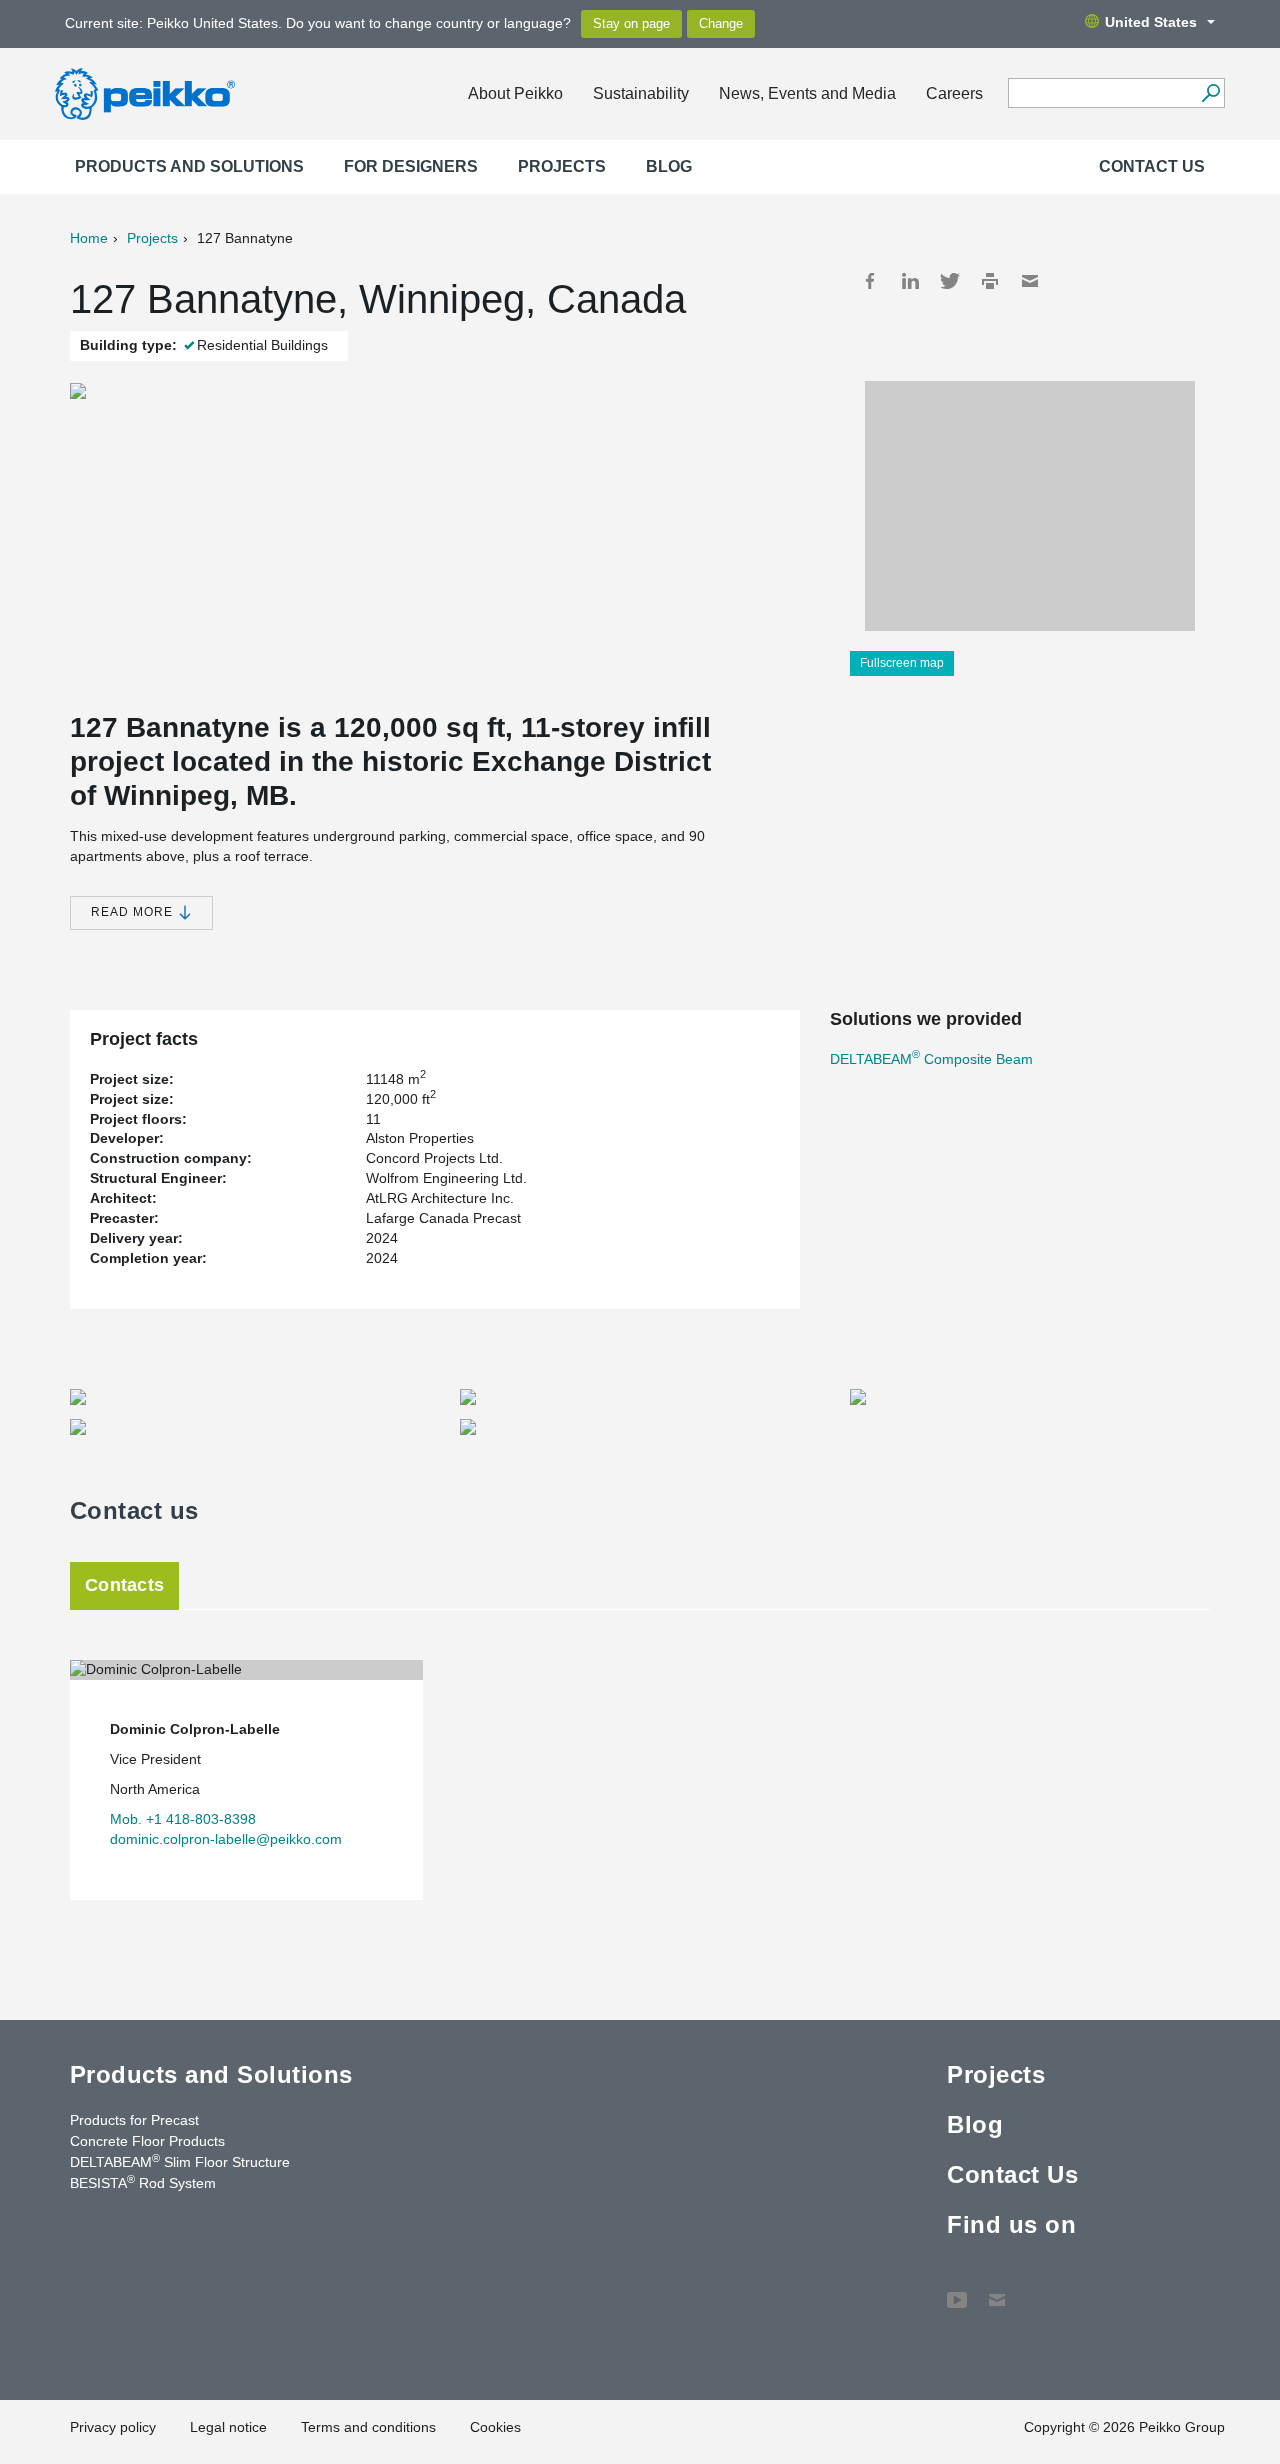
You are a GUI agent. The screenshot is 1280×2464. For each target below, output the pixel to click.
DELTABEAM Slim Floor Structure (180, 2161)
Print (990, 281)
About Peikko (515, 93)
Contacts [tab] (124, 1585)
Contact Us (1152, 166)
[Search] (1210, 93)
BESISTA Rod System (143, 2182)
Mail (1030, 281)
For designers (411, 166)
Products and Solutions (189, 166)
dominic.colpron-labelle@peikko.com (226, 1839)
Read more (134, 912)
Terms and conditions (368, 2427)
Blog (669, 166)
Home (89, 238)
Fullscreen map (902, 663)
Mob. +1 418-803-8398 (183, 1819)
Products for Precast (134, 2120)
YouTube (957, 2290)
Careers (954, 93)
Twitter (950, 281)
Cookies (495, 2427)
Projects (562, 166)
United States (1151, 22)
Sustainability (641, 93)
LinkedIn (910, 281)
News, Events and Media (807, 93)
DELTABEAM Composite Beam (931, 1059)
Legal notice (228, 2427)
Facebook (870, 281)
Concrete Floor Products (147, 2141)
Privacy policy (113, 2427)
